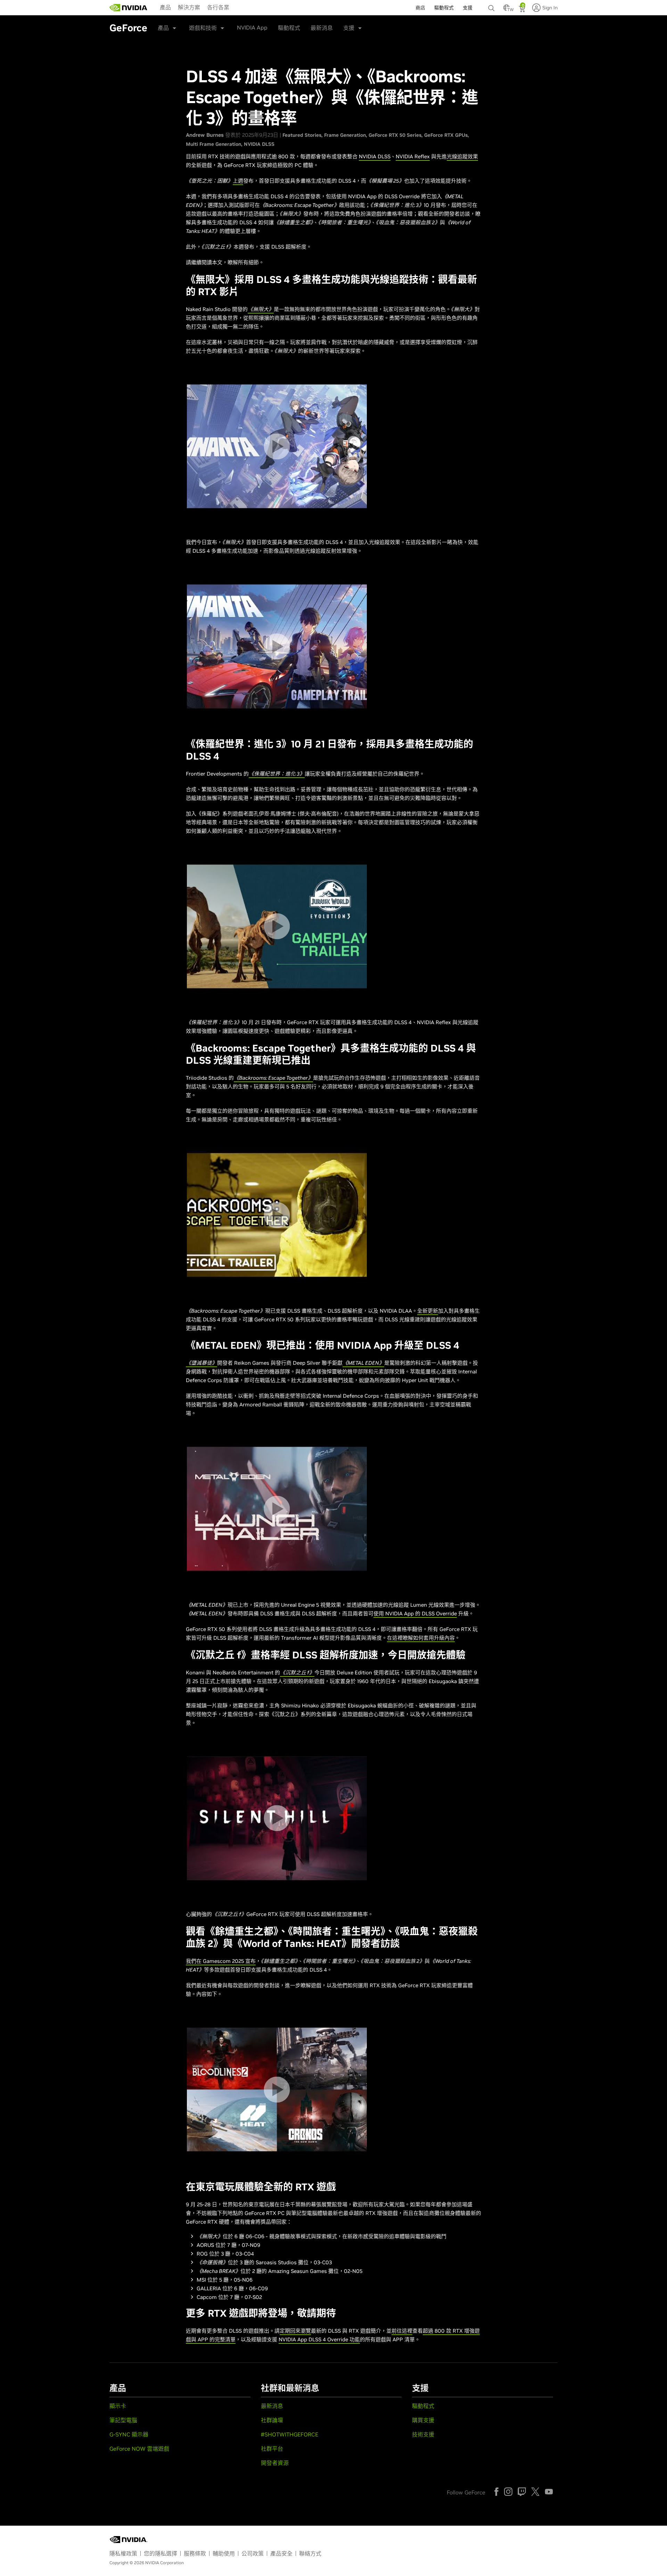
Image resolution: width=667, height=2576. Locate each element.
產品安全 (281, 2553)
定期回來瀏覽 (295, 2331)
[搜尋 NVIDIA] (492, 6)
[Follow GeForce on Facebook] (496, 2492)
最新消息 (322, 28)
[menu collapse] (155, 8)
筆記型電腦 (123, 2420)
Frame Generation (345, 135)
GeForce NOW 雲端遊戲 (139, 2449)
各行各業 (218, 7)
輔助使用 (224, 2553)
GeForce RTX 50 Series (395, 135)
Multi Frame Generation (213, 144)
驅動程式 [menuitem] (444, 8)
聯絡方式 (310, 2553)
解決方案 (189, 7)
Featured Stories (302, 135)
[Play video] (277, 446)
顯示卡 (118, 2406)
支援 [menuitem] (468, 8)
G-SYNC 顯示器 (129, 2434)
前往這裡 (402, 2331)
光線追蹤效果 (462, 156)
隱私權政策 (123, 2553)
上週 (238, 181)
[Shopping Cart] (523, 10)
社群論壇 (272, 2420)
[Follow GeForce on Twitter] (535, 2492)
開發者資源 (275, 2463)
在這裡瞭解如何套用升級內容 (421, 1638)
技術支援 (423, 2434)
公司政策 (253, 2553)
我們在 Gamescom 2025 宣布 (221, 1961)
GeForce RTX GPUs (446, 135)
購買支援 (423, 2420)
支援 (349, 28)
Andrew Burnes (205, 135)
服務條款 (195, 2553)
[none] (492, 5)
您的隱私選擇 (160, 2553)
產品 (165, 7)
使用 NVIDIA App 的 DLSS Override (415, 1613)
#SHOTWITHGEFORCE (290, 2434)
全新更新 (428, 1311)
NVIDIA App (252, 27)
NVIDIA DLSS (259, 144)
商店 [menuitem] (420, 8)
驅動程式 (289, 28)
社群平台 (272, 2449)
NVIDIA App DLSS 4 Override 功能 (319, 2339)
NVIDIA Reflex (413, 156)
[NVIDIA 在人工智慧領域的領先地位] (129, 8)
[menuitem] (165, 7)
